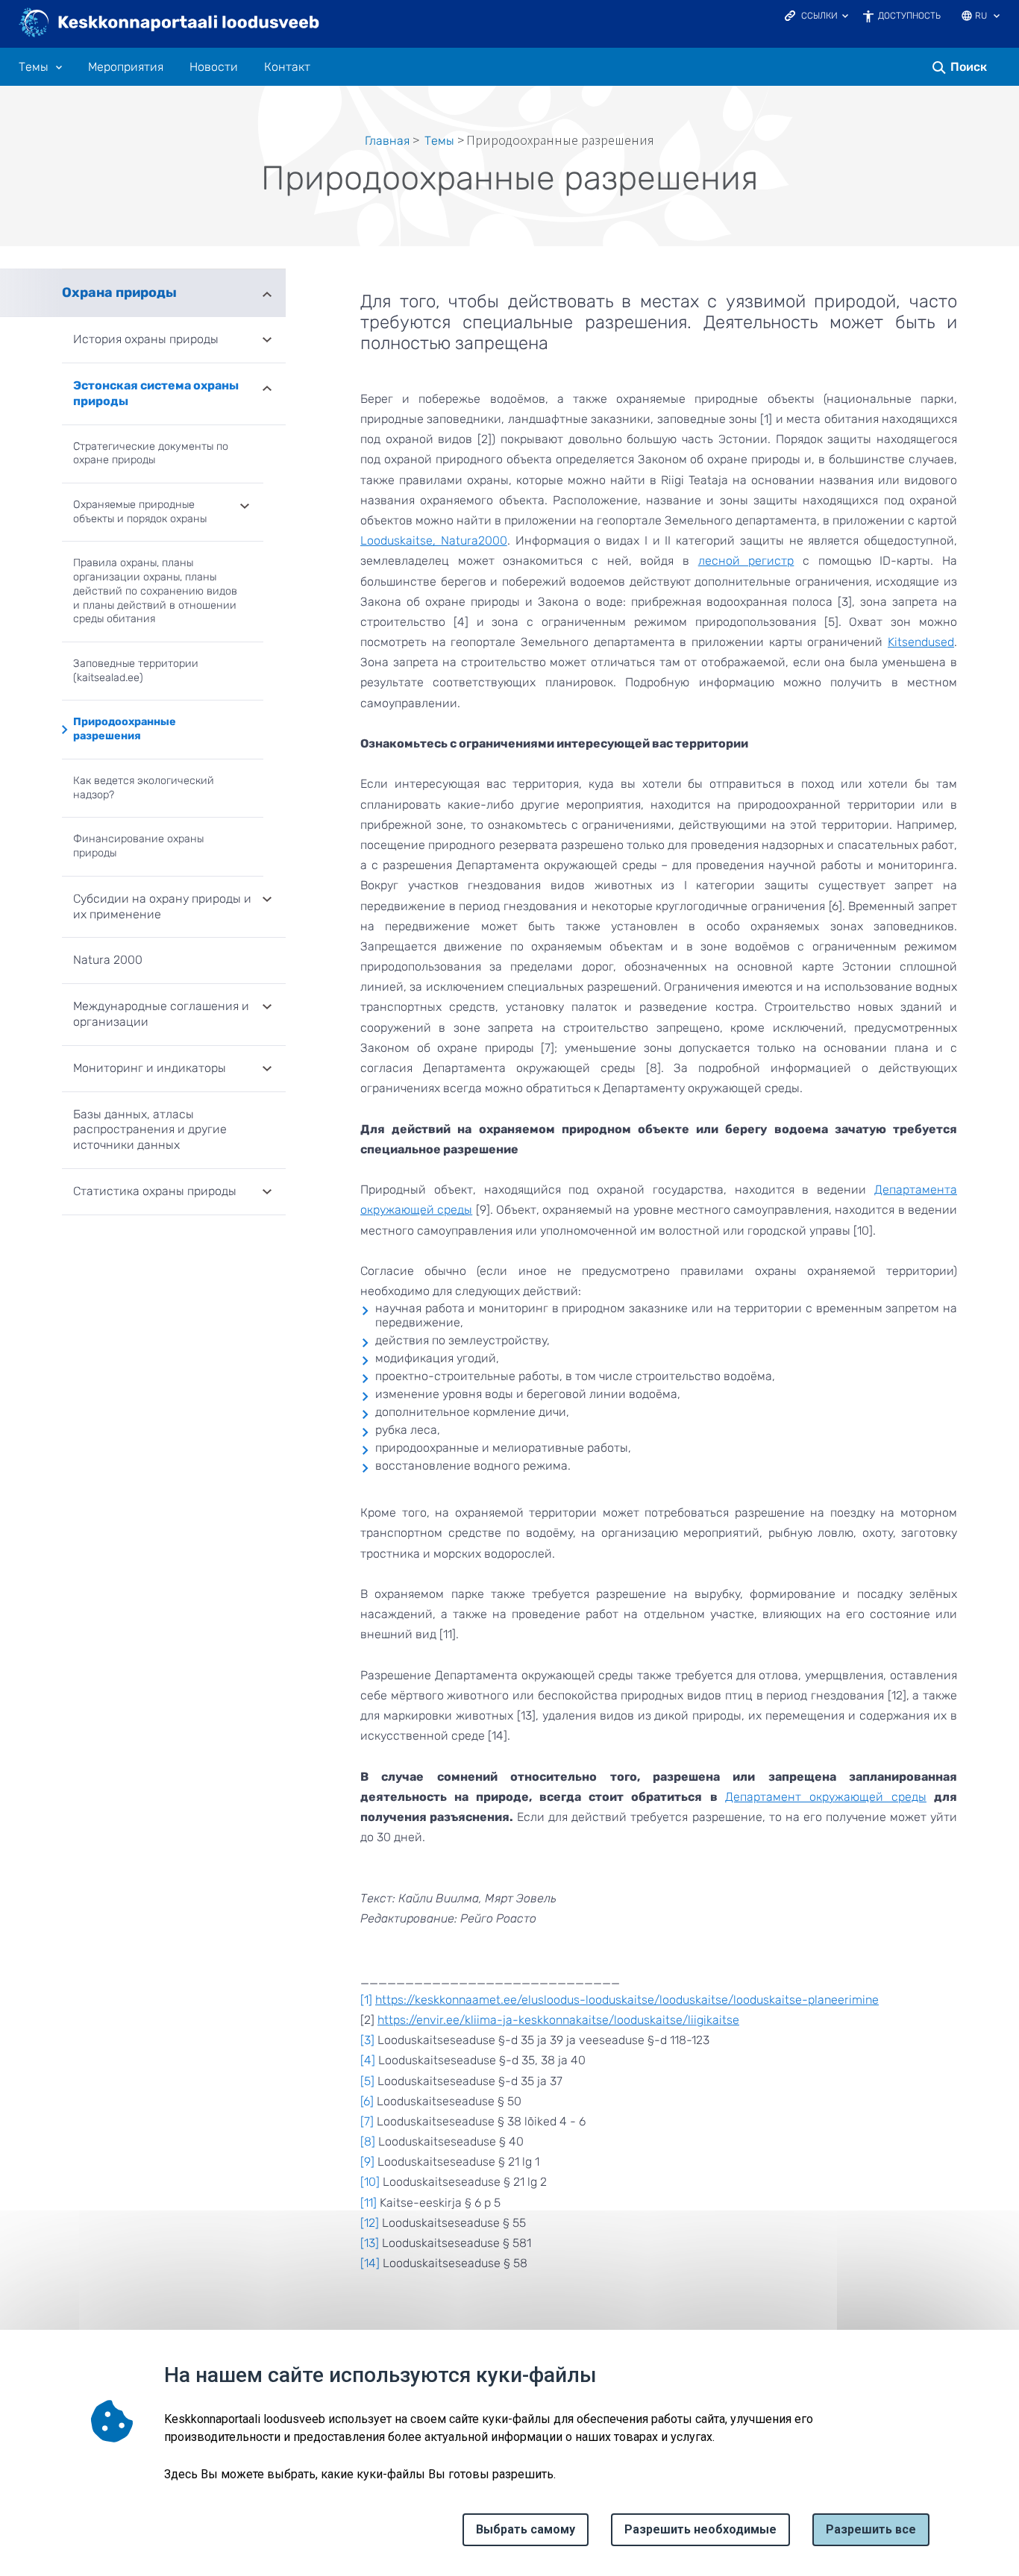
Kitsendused (921, 642)
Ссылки (819, 16)
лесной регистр (746, 561)
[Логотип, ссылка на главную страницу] (170, 24)
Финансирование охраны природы (138, 846)
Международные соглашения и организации (161, 1014)
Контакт (287, 67)
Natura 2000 (108, 960)
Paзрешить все (871, 2529)
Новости (214, 67)
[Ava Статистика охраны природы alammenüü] (267, 1193)
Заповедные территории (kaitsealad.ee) (136, 671)
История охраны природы (146, 339)
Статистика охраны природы (155, 1191)
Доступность (909, 16)
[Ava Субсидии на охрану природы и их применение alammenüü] (267, 900)
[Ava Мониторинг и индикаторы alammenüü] (267, 1070)
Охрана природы (119, 292)
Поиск (969, 67)
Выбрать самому (526, 2529)
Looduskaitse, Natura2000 (434, 540)
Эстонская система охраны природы (156, 393)
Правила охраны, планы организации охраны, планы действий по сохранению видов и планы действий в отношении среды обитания (155, 591)
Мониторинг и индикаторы (150, 1068)
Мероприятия (126, 67)
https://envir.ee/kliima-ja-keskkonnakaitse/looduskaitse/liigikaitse (558, 2020)
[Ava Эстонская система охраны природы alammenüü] (267, 387)
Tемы (34, 67)
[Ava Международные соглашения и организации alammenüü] (267, 1008)
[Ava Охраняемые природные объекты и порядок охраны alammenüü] (245, 507)
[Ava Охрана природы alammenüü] (267, 293)
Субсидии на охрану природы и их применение (162, 906)
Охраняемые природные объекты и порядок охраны (140, 512)
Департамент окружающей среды (826, 1797)
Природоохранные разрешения (125, 729)
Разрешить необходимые (700, 2529)
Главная (387, 141)
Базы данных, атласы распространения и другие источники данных (150, 1130)
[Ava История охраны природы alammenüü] (267, 341)
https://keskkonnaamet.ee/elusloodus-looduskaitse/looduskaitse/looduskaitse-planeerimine (627, 2000)
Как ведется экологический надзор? (144, 788)
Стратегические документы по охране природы (151, 454)
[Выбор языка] (997, 17)
